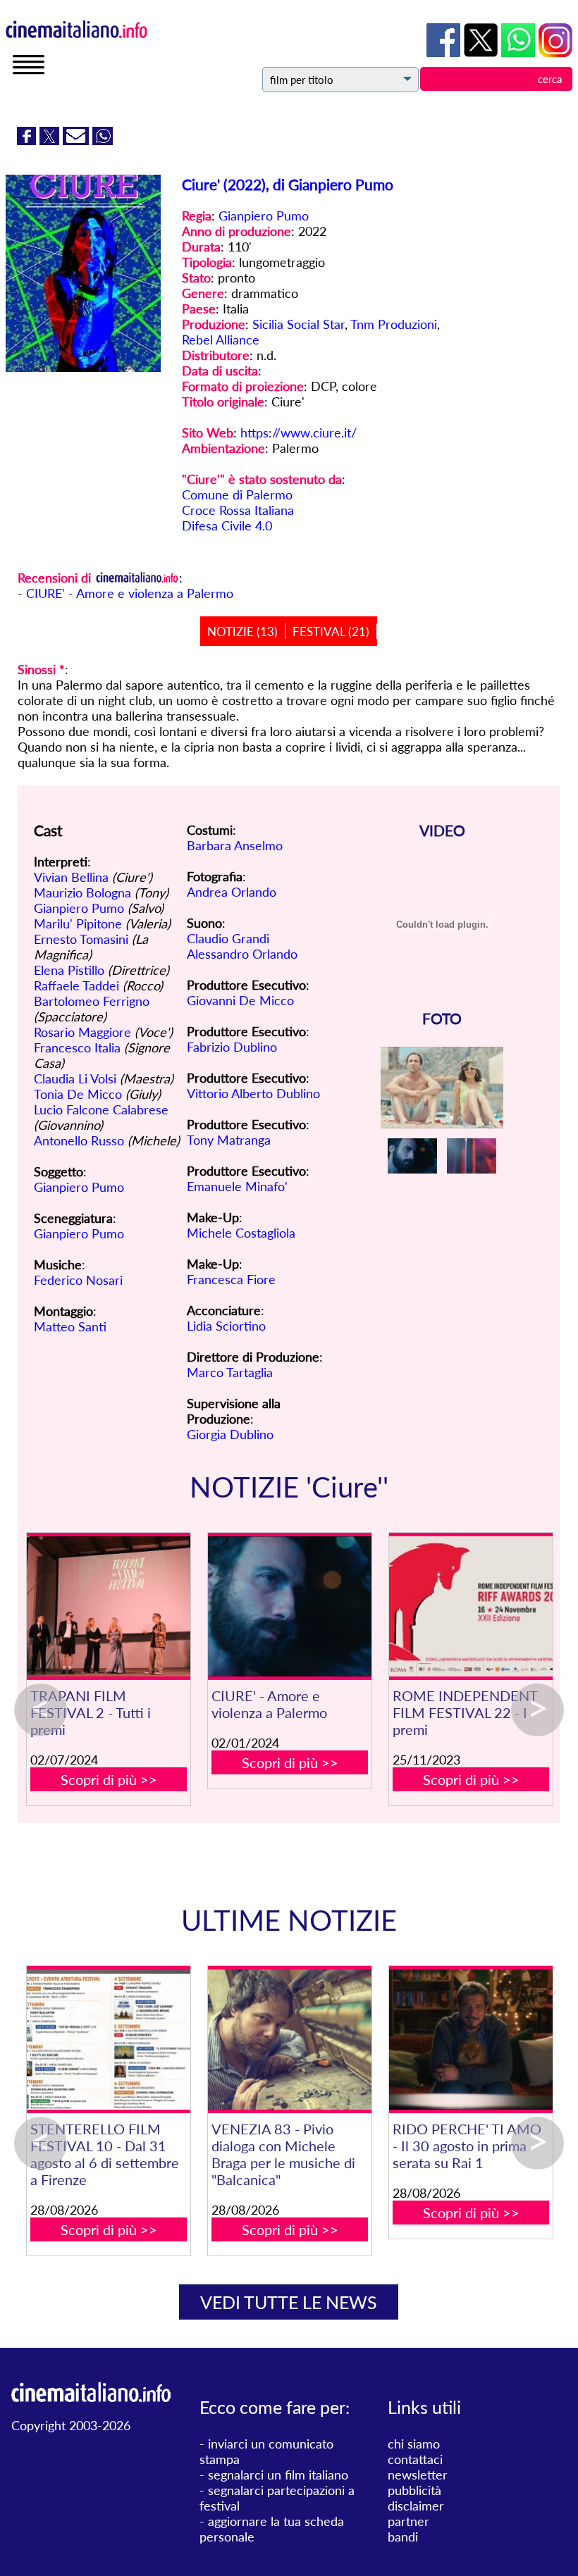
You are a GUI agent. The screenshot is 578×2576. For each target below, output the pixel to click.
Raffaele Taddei (76, 985)
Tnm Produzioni (394, 324)
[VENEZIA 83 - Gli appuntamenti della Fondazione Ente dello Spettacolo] (281, 2040)
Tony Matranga (229, 1140)
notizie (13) (242, 631)
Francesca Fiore (231, 1279)
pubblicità (414, 2490)
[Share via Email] (78, 140)
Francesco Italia (77, 1047)
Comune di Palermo (237, 494)
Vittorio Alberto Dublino (253, 1093)
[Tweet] (51, 140)
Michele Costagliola (241, 1233)
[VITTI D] (100, 2040)
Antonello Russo (79, 1140)
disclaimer (416, 2506)
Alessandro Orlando (242, 954)
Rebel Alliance (221, 340)
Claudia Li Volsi (75, 1078)
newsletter (418, 2475)
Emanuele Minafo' (237, 1186)
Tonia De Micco (78, 1094)
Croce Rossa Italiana (238, 510)
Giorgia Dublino (230, 1434)
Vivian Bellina (71, 877)
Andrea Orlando (232, 892)
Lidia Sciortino (226, 1326)
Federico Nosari (78, 1280)
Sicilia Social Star (299, 324)
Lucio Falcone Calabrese (101, 1109)
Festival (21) (331, 631)
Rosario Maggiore (82, 1032)
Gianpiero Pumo (264, 216)
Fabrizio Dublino (232, 1047)
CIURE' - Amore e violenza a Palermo (130, 593)
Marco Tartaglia (230, 1372)
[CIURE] (289, 1606)
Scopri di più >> (109, 1779)
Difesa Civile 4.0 (227, 525)
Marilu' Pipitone (78, 923)
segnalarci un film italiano (278, 2475)
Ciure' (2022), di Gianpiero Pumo (288, 184)
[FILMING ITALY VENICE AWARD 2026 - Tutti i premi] (462, 2040)
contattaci (415, 2459)
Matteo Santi (70, 1326)
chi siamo (414, 2444)
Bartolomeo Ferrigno (92, 1001)
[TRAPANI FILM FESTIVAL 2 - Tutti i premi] (108, 1606)
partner (408, 2521)
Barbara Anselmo (235, 845)
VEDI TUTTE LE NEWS (289, 2302)
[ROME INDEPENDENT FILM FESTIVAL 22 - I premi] (471, 1606)
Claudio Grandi (228, 938)
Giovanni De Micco (240, 1000)
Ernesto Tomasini (81, 939)
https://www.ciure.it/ (299, 433)
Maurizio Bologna (82, 892)
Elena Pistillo (69, 970)
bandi (403, 2537)
